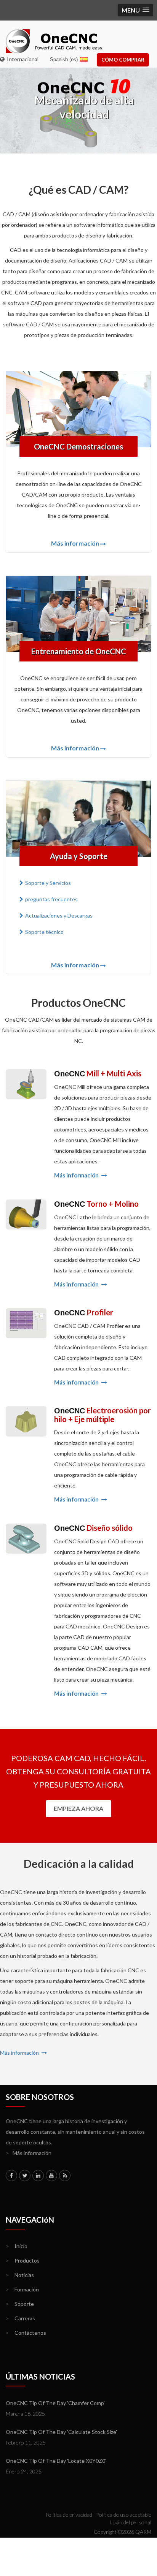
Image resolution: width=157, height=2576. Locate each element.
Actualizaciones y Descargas (59, 915)
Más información (75, 543)
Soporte (20, 2304)
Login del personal (131, 2522)
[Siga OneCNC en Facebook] (11, 2176)
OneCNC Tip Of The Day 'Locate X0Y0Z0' (56, 2461)
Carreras (20, 2318)
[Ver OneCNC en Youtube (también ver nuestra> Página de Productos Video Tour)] (51, 2176)
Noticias (20, 2275)
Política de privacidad (69, 2515)
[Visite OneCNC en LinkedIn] (38, 2176)
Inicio (17, 2246)
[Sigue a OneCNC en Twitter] (25, 2176)
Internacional (22, 59)
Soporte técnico (44, 932)
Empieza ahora (78, 1808)
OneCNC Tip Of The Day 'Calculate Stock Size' (61, 2432)
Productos (23, 2260)
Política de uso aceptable (124, 2515)
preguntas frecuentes (51, 899)
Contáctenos (26, 2333)
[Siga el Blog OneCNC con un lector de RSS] (65, 2176)
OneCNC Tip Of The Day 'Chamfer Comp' (55, 2403)
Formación (22, 2289)
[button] (135, 10)
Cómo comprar (123, 60)
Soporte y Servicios (48, 883)
